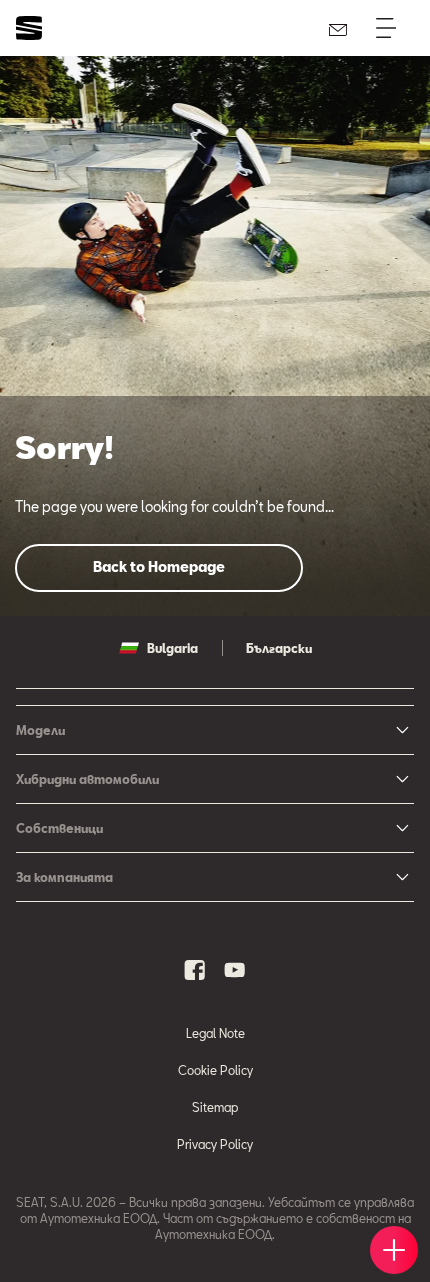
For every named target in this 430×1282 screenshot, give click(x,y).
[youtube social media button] (235, 970)
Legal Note (215, 1033)
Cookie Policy (215, 1070)
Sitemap (215, 1107)
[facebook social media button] (195, 970)
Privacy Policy (215, 1144)
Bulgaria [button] (172, 648)
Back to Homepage (159, 566)
